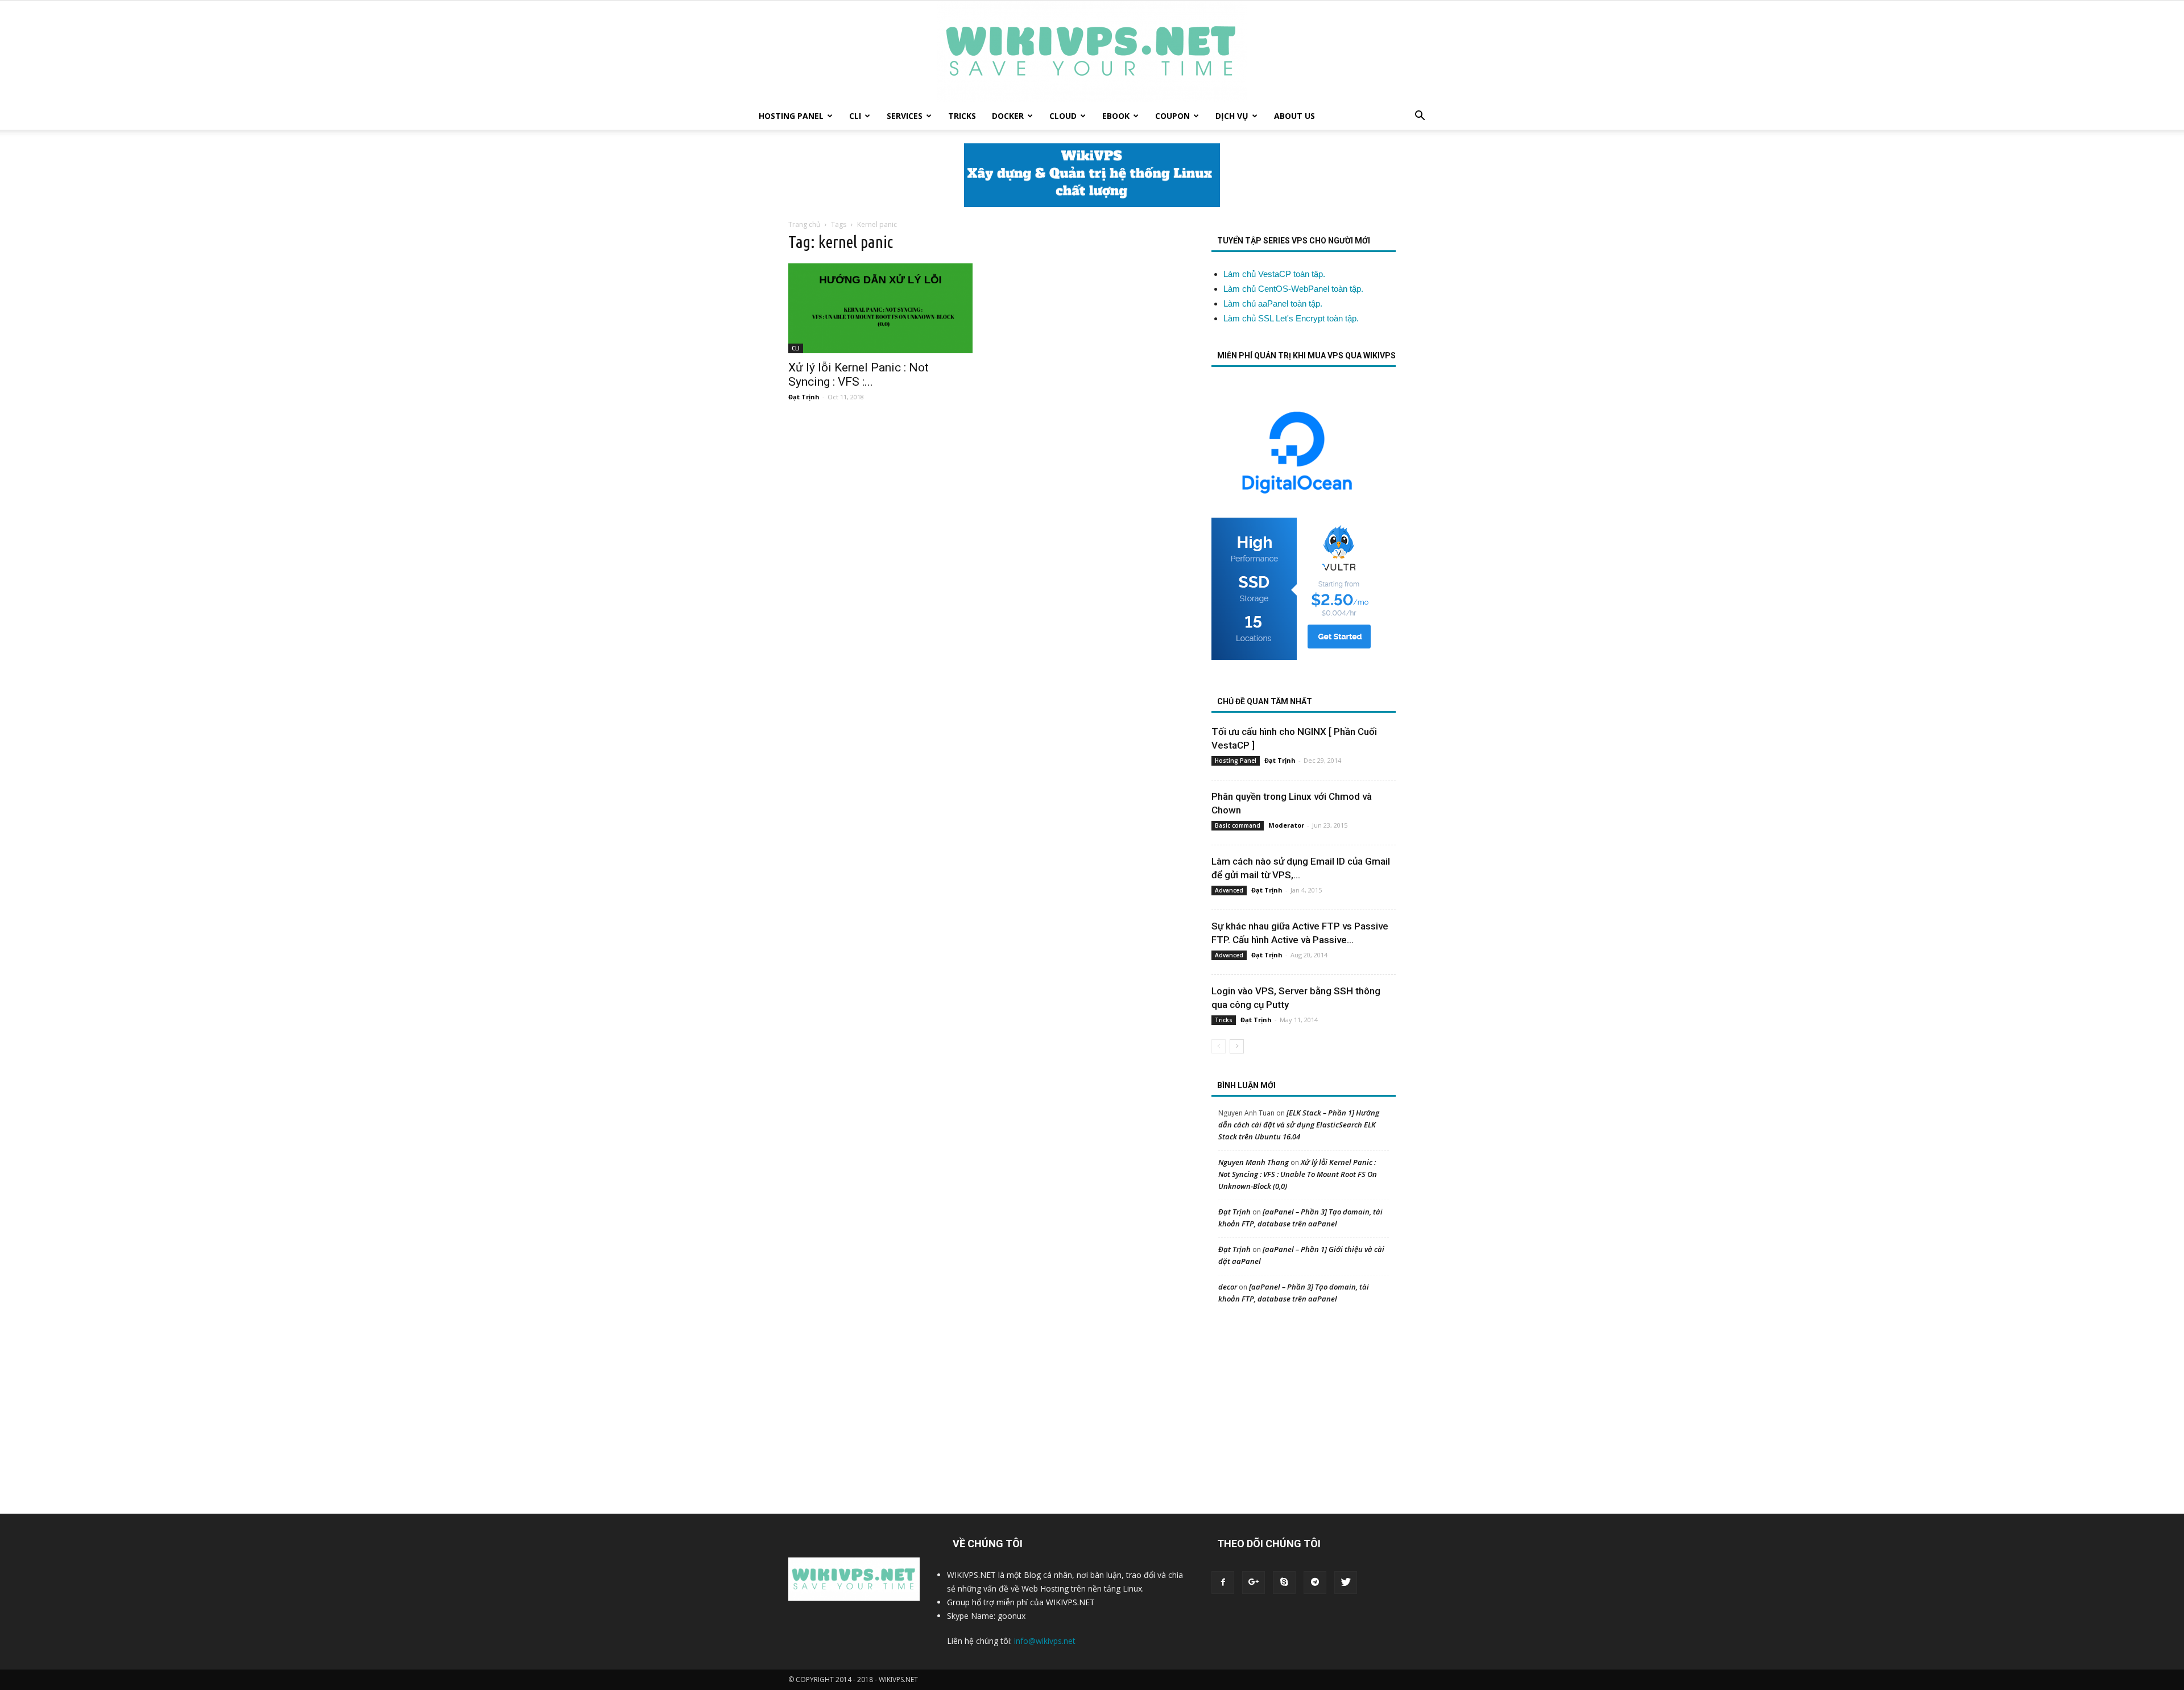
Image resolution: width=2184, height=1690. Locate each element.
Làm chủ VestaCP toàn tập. (1274, 274)
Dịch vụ (1232, 116)
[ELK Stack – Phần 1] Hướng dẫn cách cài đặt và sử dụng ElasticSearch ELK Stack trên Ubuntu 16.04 (1299, 1125)
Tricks (962, 116)
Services (905, 116)
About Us (1294, 116)
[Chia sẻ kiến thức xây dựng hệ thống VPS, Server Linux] (1092, 51)
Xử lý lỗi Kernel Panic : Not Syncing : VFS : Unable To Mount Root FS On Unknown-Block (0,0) (1298, 1174)
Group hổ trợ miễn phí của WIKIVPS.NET (1021, 1602)
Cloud (1063, 116)
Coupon (1172, 116)
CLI (855, 116)
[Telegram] (1315, 1582)
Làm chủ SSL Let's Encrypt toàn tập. (1291, 318)
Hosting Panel (791, 116)
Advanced (1229, 890)
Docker (1008, 116)
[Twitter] (1346, 1582)
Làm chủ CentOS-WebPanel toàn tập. (1293, 289)
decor (1228, 1287)
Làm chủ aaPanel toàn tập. (1273, 303)
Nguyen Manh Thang (1254, 1162)
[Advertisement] (1302, 1401)
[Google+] (1254, 1582)
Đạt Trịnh (804, 397)
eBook (1116, 116)
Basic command (1238, 825)
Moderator (1286, 825)
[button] (1420, 117)
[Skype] (1284, 1582)
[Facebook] (1223, 1582)
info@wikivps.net (1045, 1641)
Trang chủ (804, 224)
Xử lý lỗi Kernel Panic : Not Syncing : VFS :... (859, 375)
